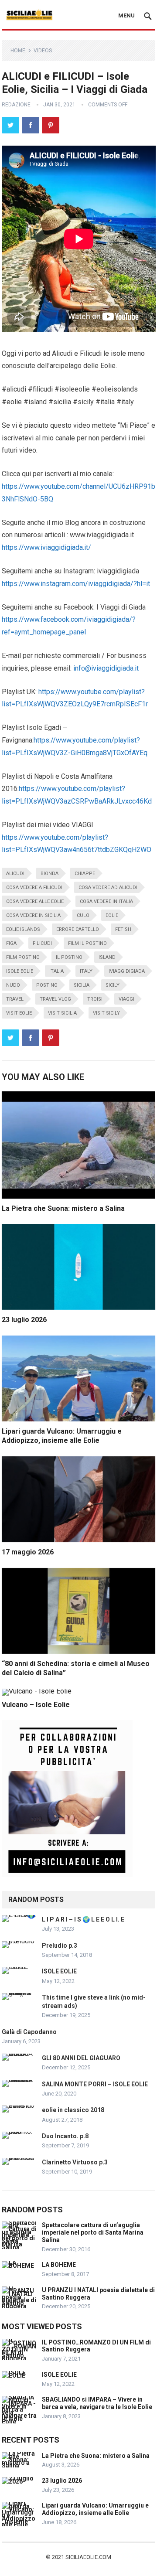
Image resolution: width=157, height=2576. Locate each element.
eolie (112, 915)
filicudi (42, 943)
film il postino (87, 943)
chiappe (85, 874)
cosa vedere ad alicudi (108, 888)
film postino (23, 957)
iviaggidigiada (127, 971)
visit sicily (106, 1013)
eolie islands (23, 929)
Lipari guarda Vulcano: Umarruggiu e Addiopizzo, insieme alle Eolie (95, 2509)
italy (86, 971)
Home (18, 51)
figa (11, 943)
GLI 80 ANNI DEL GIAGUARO (81, 2058)
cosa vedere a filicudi (34, 888)
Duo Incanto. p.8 (65, 2136)
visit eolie (19, 1013)
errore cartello (78, 929)
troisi (95, 999)
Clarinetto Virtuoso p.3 (75, 2162)
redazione (16, 105)
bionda (49, 874)
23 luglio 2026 (24, 1320)
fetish (123, 929)
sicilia (82, 985)
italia (56, 971)
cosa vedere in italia (106, 901)
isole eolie (20, 971)
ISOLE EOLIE (59, 1971)
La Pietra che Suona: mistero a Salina (63, 1208)
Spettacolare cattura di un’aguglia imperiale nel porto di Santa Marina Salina (93, 2232)
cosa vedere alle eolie (35, 901)
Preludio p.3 (60, 1946)
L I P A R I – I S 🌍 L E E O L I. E (83, 1919)
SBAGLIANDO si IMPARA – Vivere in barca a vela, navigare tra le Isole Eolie (97, 2403)
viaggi (126, 999)
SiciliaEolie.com (88, 2557)
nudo (13, 985)
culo (83, 915)
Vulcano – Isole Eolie (36, 1705)
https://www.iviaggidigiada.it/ (46, 547)
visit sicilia (62, 1013)
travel (15, 999)
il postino (69, 957)
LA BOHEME (59, 2265)
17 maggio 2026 (28, 1552)
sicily (113, 985)
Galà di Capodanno (29, 2032)
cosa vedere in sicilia (33, 915)
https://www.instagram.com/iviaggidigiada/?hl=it (76, 584)
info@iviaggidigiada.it (106, 668)
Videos (43, 51)
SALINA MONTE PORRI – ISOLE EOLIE (95, 2084)
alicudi (15, 874)
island (107, 957)
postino (47, 985)
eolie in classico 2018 (73, 2110)
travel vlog (55, 999)
